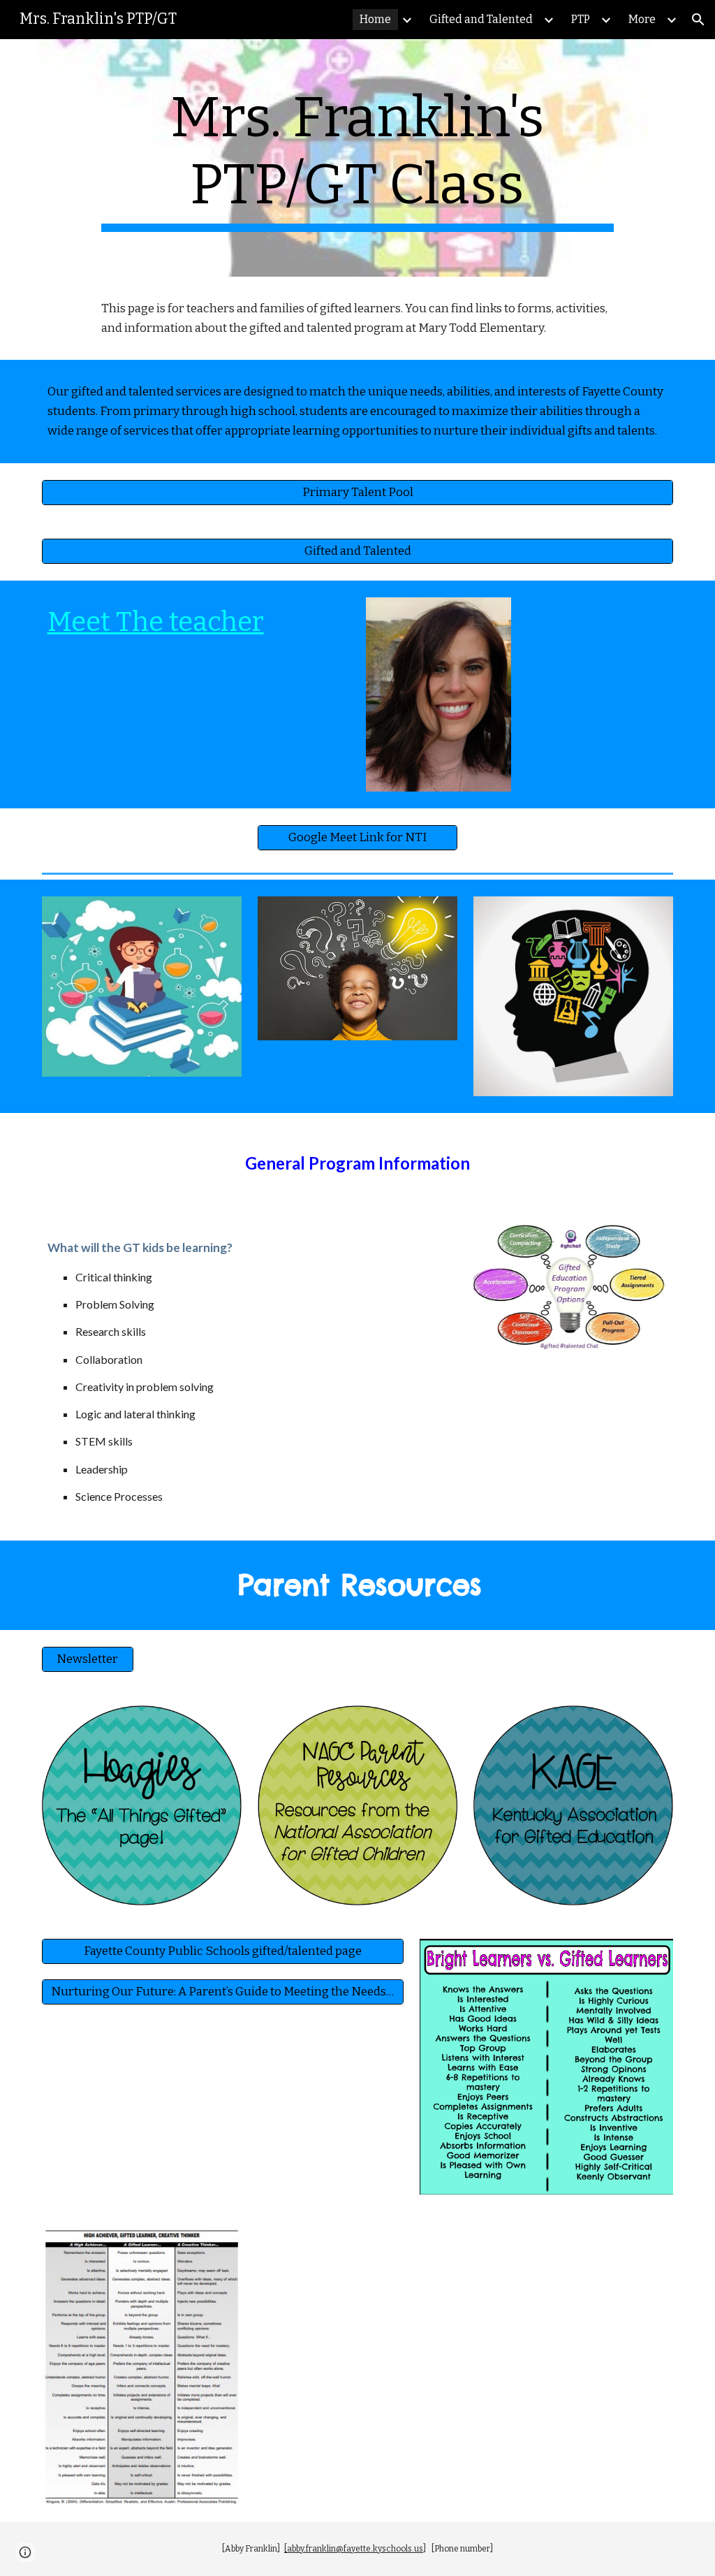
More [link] (642, 19)
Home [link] (375, 19)
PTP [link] (581, 19)
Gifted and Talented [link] (481, 19)
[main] (357, 158)
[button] (698, 20)
